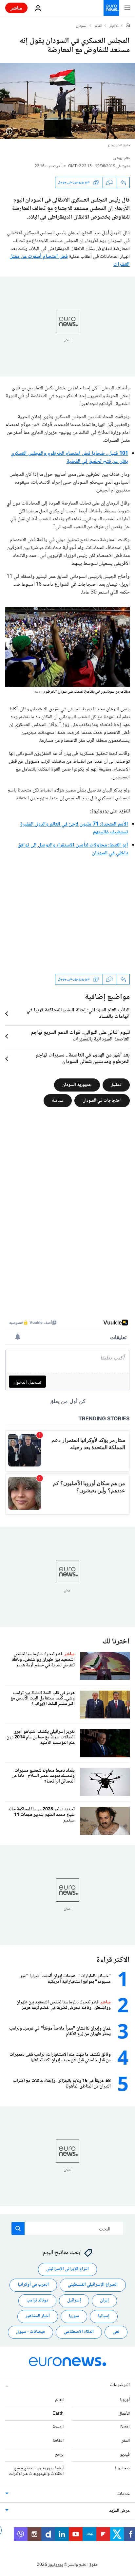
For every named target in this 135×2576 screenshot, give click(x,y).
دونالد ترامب (37, 2301)
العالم (98, 26)
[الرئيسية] (128, 26)
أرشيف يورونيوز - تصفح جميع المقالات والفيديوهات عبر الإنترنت (36, 2471)
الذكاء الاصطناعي (79, 2332)
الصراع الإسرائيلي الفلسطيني (93, 2285)
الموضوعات (120, 2385)
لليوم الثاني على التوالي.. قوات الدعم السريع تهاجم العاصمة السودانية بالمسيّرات (80, 1036)
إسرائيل (74, 2301)
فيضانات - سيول (30, 2332)
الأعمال (124, 2414)
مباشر (16, 8)
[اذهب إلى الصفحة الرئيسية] (111, 8)
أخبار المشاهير (38, 2317)
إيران (104, 2301)
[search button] (18, 2229)
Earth (58, 2414)
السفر (126, 2441)
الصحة (58, 2427)
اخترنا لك (116, 1642)
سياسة (58, 1100)
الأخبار (114, 26)
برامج (59, 2455)
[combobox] (68, 2229)
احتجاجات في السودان (102, 1100)
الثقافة (58, 2441)
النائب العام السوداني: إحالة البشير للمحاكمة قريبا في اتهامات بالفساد (78, 1014)
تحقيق (116, 1085)
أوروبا (125, 2400)
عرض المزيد (119, 2511)
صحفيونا (122, 2468)
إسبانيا (104, 2317)
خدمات (124, 2495)
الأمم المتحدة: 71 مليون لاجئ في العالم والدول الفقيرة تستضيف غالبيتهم (74, 828)
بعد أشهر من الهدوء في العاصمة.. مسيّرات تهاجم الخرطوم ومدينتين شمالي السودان (83, 1059)
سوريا (74, 2317)
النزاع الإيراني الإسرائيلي (67, 2269)
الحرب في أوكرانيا (33, 2285)
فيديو (125, 2455)
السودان (82, 26)
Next (125, 2427)
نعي (116, 2332)
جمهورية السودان (77, 1085)
